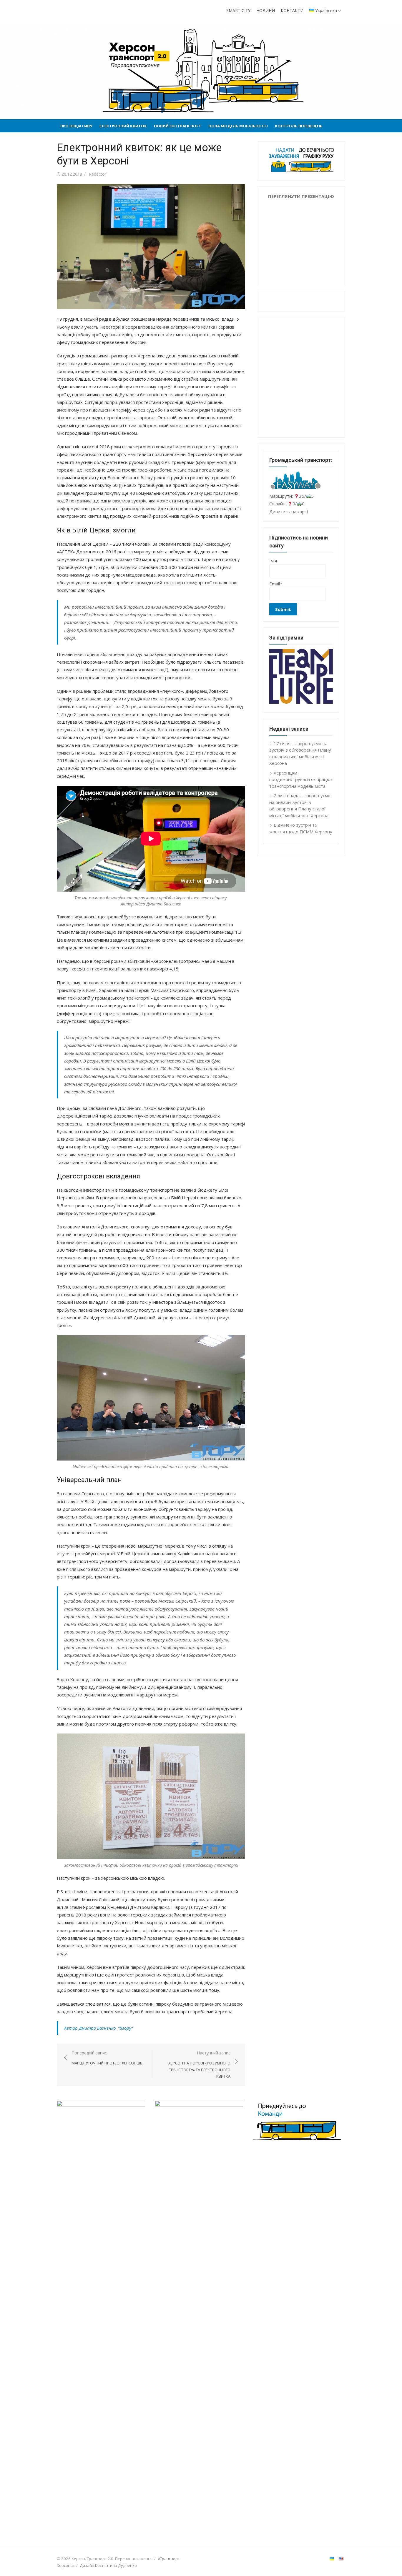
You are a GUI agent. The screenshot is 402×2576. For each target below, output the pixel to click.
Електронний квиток (123, 126)
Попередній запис (107, 2058)
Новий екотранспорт (178, 126)
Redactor (98, 174)
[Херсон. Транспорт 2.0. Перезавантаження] (201, 71)
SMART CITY (238, 10)
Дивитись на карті (289, 512)
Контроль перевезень (299, 126)
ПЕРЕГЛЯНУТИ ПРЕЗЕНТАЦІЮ (301, 196)
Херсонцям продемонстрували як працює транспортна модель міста (301, 779)
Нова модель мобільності (238, 126)
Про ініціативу (76, 126)
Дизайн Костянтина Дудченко (108, 2565)
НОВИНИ (266, 10)
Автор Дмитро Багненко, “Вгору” (98, 2028)
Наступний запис (199, 2064)
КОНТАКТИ (292, 10)
